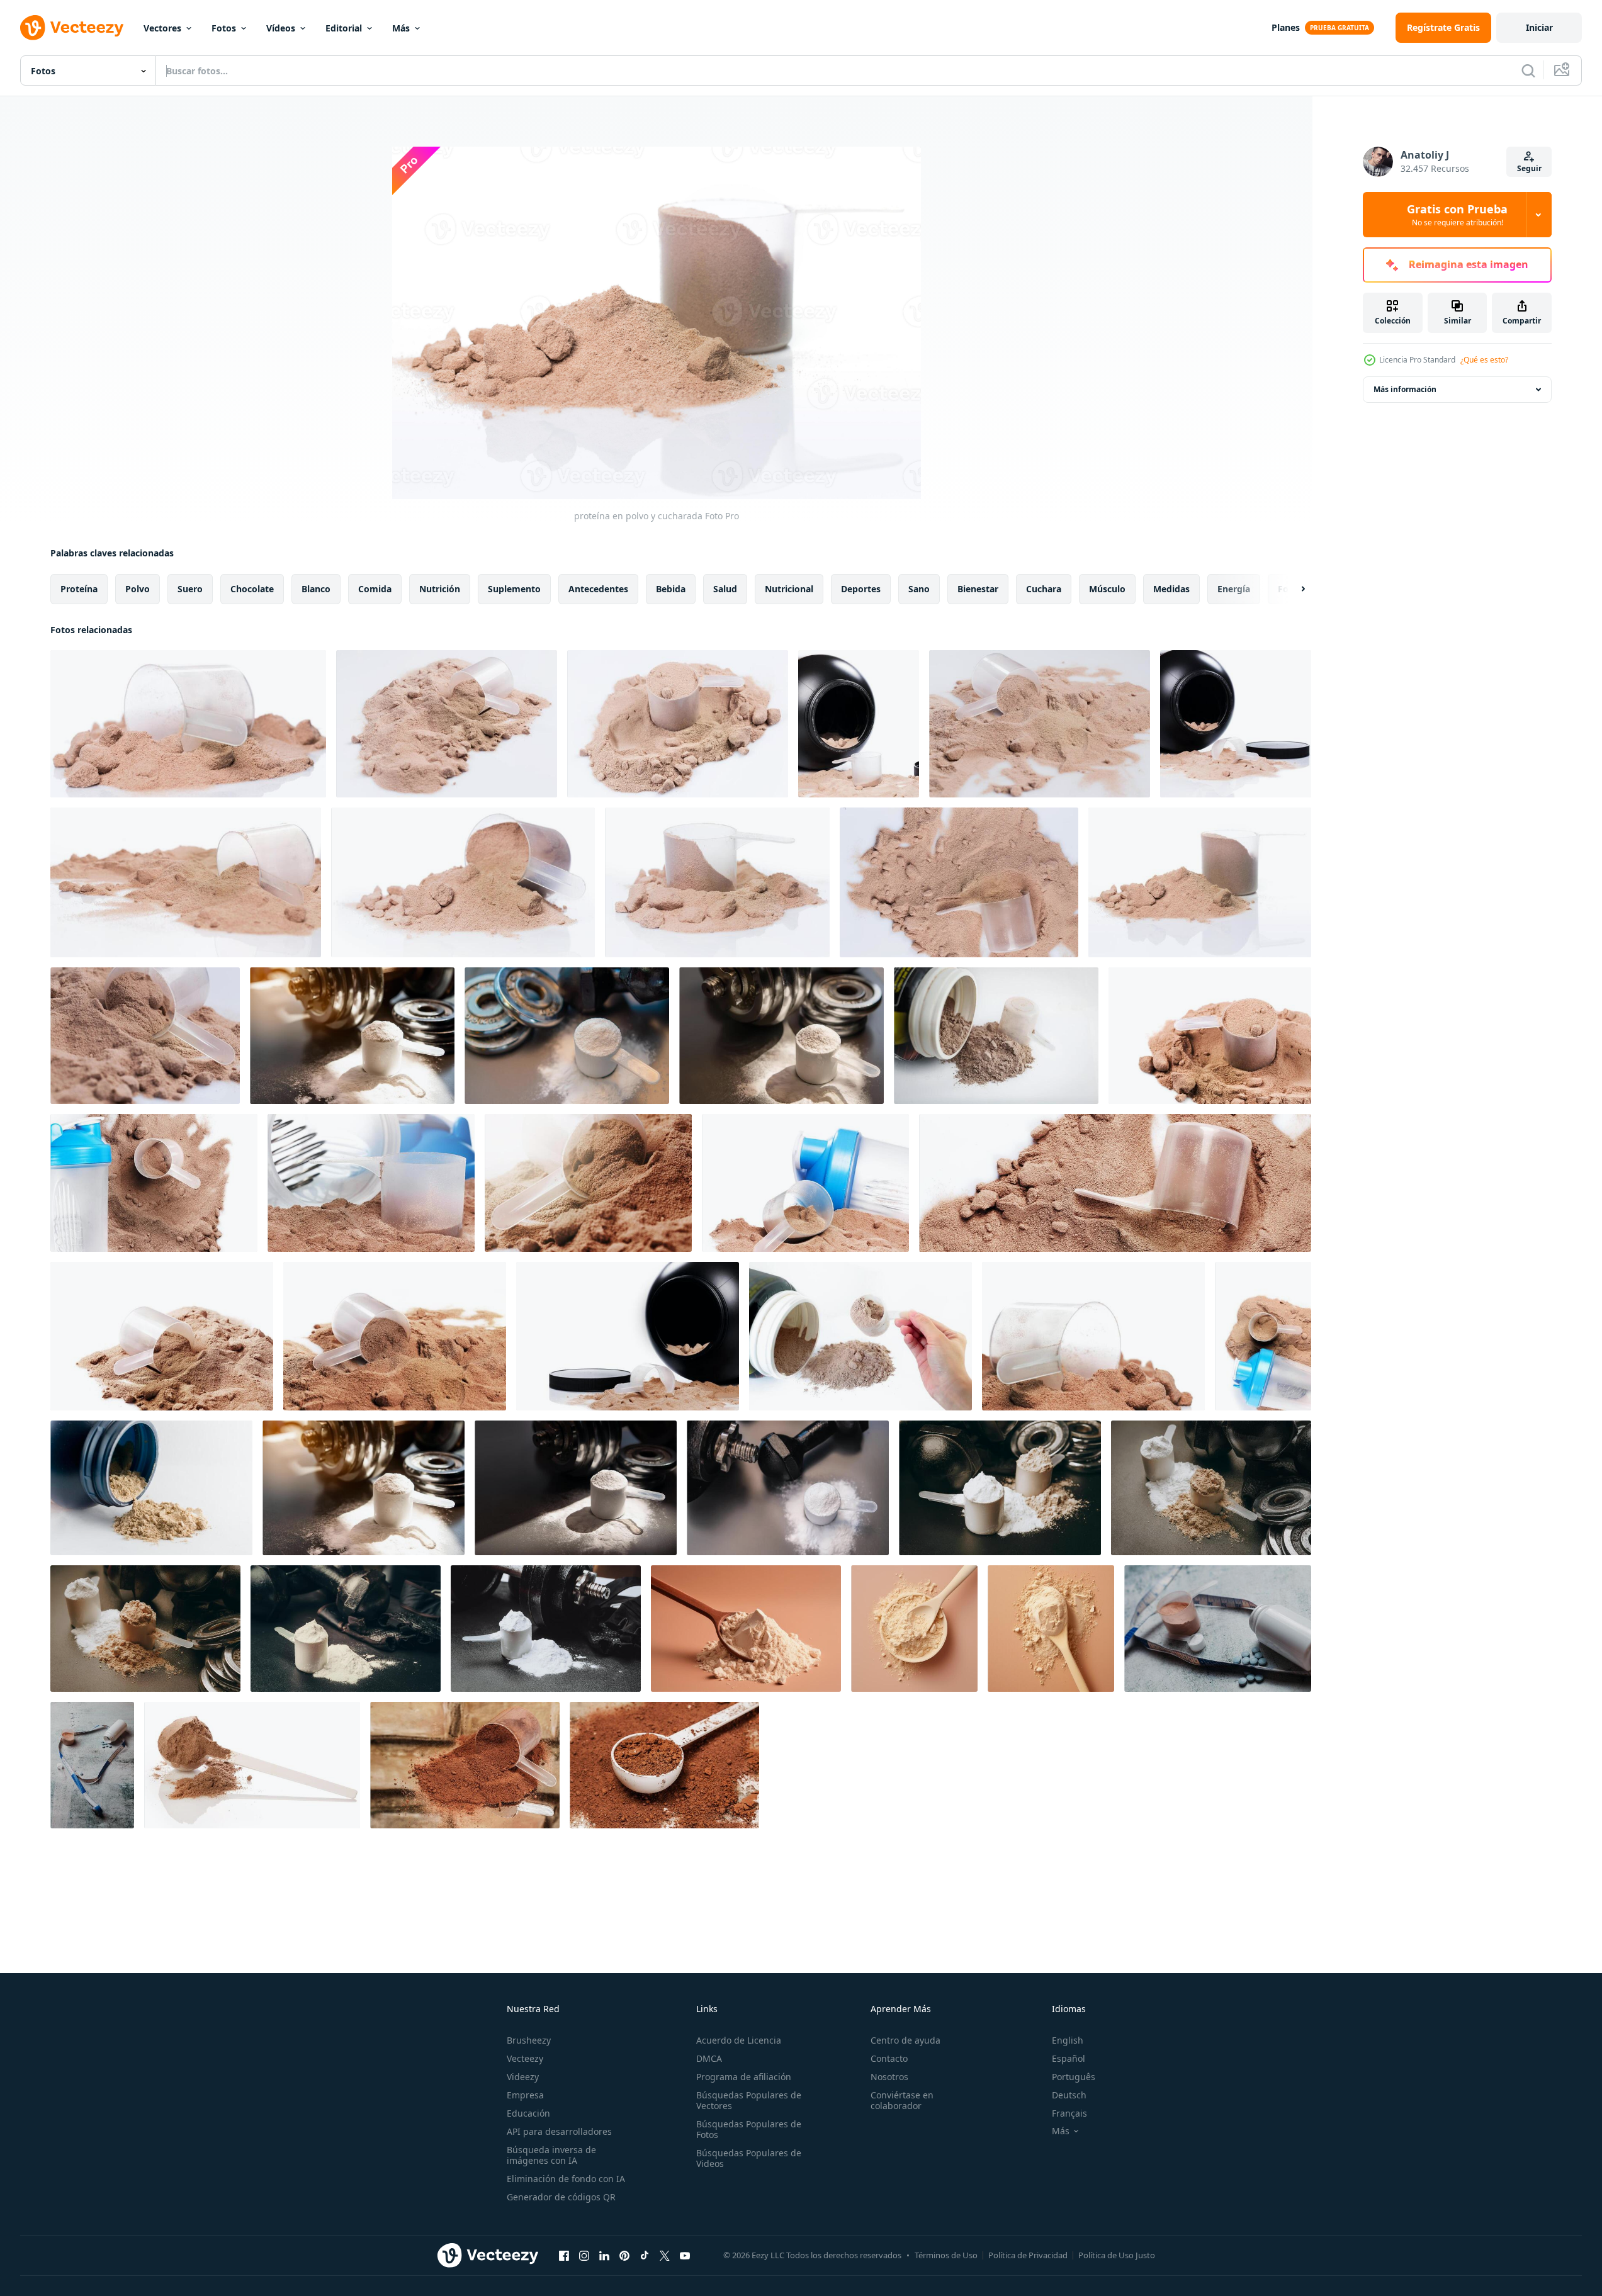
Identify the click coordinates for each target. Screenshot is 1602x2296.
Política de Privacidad (1028, 2255)
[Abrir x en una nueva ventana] (665, 2255)
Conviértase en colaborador (902, 2100)
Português (1074, 2077)
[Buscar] (1528, 70)
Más (401, 28)
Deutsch (1069, 2095)
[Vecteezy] (72, 28)
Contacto (889, 2058)
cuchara (1044, 589)
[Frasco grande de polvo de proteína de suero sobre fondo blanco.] (628, 1336)
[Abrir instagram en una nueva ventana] (584, 2255)
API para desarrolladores (559, 2131)
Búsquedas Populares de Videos (749, 2158)
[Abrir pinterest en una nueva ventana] (624, 2255)
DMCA (709, 2058)
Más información (1405, 389)
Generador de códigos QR (561, 2197)
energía (1234, 589)
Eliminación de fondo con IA (566, 2179)
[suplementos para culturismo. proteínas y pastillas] (1218, 1629)
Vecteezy (525, 2058)
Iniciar (1539, 27)
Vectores (162, 28)
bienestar (978, 589)
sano (919, 589)
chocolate (252, 589)
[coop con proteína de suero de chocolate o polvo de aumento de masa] (1210, 1036)
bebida (671, 589)
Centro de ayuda (905, 2040)
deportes (861, 589)
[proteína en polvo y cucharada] (188, 724)
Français (1069, 2113)
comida (375, 589)
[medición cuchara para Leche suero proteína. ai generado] (746, 1629)
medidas (1171, 589)
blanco (316, 589)
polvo (138, 589)
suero (190, 589)
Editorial (344, 28)
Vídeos (281, 28)
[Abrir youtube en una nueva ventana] (685, 2255)
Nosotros (889, 2077)
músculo (1107, 589)
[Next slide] (1292, 589)
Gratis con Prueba (1457, 215)
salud (725, 589)
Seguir (1529, 168)
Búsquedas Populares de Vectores (749, 2100)
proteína (79, 589)
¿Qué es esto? (1484, 360)
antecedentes (598, 589)
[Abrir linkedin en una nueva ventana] (604, 2255)
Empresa (525, 2095)
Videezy (523, 2077)
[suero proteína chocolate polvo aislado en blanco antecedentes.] (151, 1488)
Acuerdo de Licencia (739, 2040)
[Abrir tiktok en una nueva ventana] (645, 2255)
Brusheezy (529, 2040)
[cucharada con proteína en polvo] (465, 1765)
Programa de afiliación (744, 2077)
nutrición (440, 589)
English (1068, 2040)
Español (1069, 2058)
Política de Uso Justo (1117, 2255)
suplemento (514, 589)
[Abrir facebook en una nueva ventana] (564, 2255)
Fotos (224, 28)
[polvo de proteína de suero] (252, 1765)
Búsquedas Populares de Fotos (749, 2129)
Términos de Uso (946, 2255)
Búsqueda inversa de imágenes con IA (551, 2155)
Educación (528, 2113)
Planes (1286, 27)
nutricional (789, 589)
